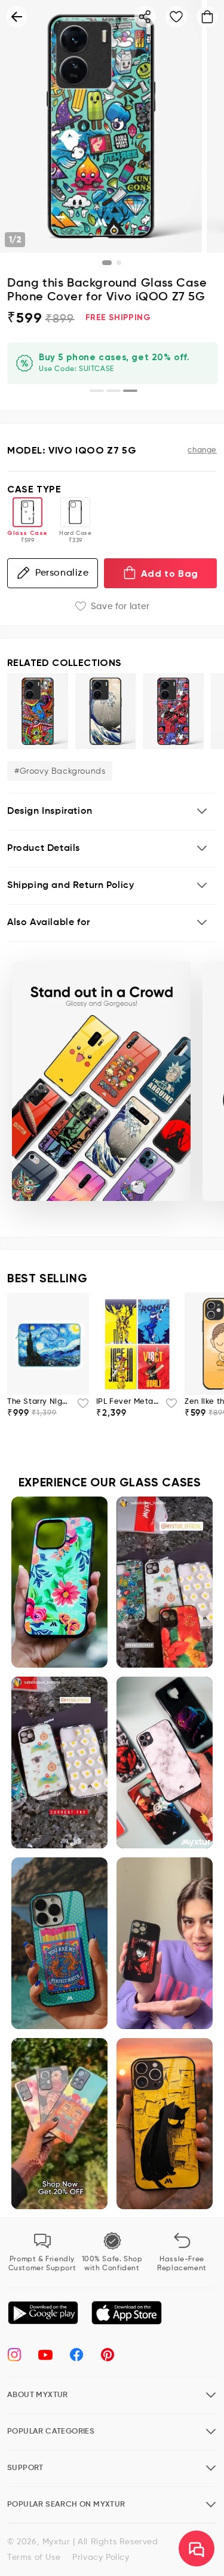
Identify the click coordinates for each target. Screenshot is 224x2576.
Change (202, 450)
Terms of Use (34, 2557)
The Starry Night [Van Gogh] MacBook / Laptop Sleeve (39, 1402)
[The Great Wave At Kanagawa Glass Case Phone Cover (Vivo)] (106, 711)
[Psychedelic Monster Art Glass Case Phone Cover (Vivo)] (38, 711)
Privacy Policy (101, 2557)
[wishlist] (79, 1407)
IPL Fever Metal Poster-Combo (128, 1402)
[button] (112, 812)
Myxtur (56, 2542)
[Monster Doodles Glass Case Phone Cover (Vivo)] (173, 711)
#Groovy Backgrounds (60, 771)
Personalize (62, 573)
